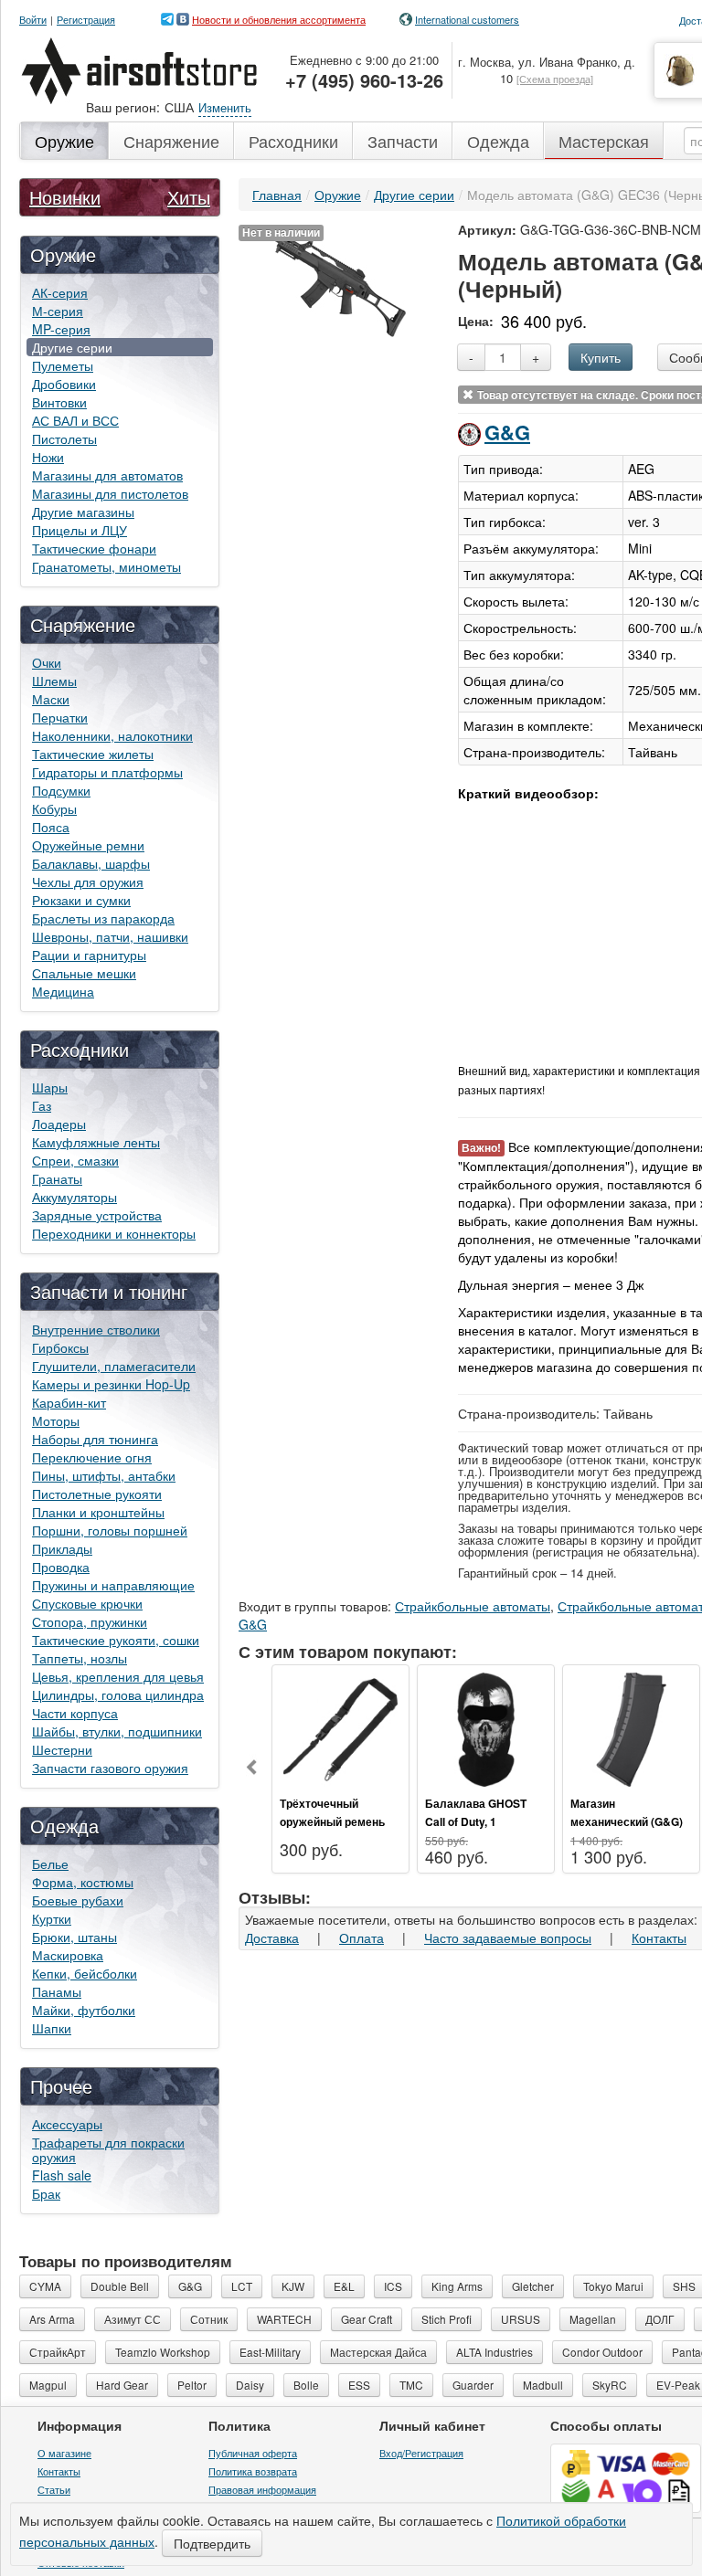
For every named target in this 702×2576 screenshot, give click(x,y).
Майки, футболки (84, 2010)
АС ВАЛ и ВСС (75, 420)
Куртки (52, 1918)
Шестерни (62, 1749)
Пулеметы (63, 365)
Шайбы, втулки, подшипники (117, 1731)
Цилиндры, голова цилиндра (118, 1694)
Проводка (61, 1567)
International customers (467, 19)
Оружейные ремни (88, 845)
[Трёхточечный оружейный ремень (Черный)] (340, 1727)
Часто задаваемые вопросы (508, 1937)
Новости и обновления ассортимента (279, 19)
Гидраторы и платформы (107, 772)
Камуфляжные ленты (96, 1142)
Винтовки (59, 402)
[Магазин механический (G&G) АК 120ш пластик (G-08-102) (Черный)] (631, 1727)
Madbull (543, 2385)
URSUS (521, 2319)
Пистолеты (64, 438)
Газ (42, 1105)
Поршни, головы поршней (110, 1530)
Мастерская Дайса (378, 2352)
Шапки (52, 2028)
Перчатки (60, 717)
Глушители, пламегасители (114, 1366)
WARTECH (284, 2319)
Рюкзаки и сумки (81, 900)
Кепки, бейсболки (85, 1973)
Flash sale (62, 2175)
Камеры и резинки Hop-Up (111, 1384)
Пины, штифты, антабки (104, 1475)
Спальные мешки (84, 973)
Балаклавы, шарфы (91, 863)
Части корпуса (75, 1713)
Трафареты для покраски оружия (108, 2149)
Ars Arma (52, 2319)
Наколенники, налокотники (112, 735)
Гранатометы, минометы (106, 566)
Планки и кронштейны (98, 1512)
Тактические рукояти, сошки (116, 1640)
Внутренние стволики (96, 1329)
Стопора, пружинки (90, 1621)
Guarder (473, 2385)
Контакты (659, 1937)
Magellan (593, 2319)
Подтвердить (212, 2543)
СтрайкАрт (58, 2352)
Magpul (48, 2385)
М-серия (58, 311)
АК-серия (60, 292)
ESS (359, 2385)
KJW (293, 2286)
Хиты (189, 197)
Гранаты (57, 1178)
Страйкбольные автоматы (473, 1606)
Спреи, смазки (75, 1160)
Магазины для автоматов (107, 475)
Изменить (225, 107)
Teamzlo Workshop (163, 2352)
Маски (51, 699)
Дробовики (64, 384)
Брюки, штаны (74, 1937)
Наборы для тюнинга (95, 1439)
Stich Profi (447, 2319)
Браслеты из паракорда (103, 918)
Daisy (250, 2385)
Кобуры (54, 808)
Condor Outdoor (602, 2352)
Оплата (362, 1937)
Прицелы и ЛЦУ (80, 530)
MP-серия (61, 329)
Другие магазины (83, 512)
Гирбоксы (60, 1347)
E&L (344, 2286)
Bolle (306, 2385)
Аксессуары (67, 2124)
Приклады (62, 1548)
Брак (46, 2193)
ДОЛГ (660, 2319)
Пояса (51, 827)
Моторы (56, 1420)
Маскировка (68, 1955)
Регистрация (86, 20)
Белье (50, 1863)
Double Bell (120, 2286)
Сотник (209, 2319)
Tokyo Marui (613, 2286)
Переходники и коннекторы (114, 1233)
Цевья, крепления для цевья (118, 1676)
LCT (242, 2286)
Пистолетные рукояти (97, 1494)
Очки (47, 662)
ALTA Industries (495, 2352)
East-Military (270, 2352)
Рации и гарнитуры (89, 955)
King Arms (457, 2286)
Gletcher (533, 2286)
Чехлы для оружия (88, 882)
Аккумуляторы (74, 1197)
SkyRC (610, 2385)
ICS (393, 2286)
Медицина (63, 991)
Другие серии (72, 347)
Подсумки (61, 790)
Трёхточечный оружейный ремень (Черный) (332, 1821)
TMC (411, 2385)
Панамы (57, 1991)
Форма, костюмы (83, 1882)
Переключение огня (92, 1457)
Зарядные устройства (97, 1215)
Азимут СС (133, 2319)
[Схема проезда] (555, 79)
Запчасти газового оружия (110, 1768)
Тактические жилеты (93, 754)
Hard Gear (122, 2385)
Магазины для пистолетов (110, 493)
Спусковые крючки (87, 1603)
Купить (601, 357)
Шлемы (54, 681)
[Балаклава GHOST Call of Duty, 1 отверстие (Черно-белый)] (486, 1727)
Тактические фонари (94, 548)
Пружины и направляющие (113, 1585)
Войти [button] (33, 20)
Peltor (192, 2385)
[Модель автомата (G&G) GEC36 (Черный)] (340, 284)
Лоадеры (59, 1124)
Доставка (272, 1937)
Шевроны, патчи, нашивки (110, 936)
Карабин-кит (69, 1402)
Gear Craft (367, 2319)
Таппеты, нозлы (80, 1658)
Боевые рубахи (78, 1900)
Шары (50, 1087)
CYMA (45, 2286)
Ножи (48, 457)
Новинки (65, 197)
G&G (507, 432)
